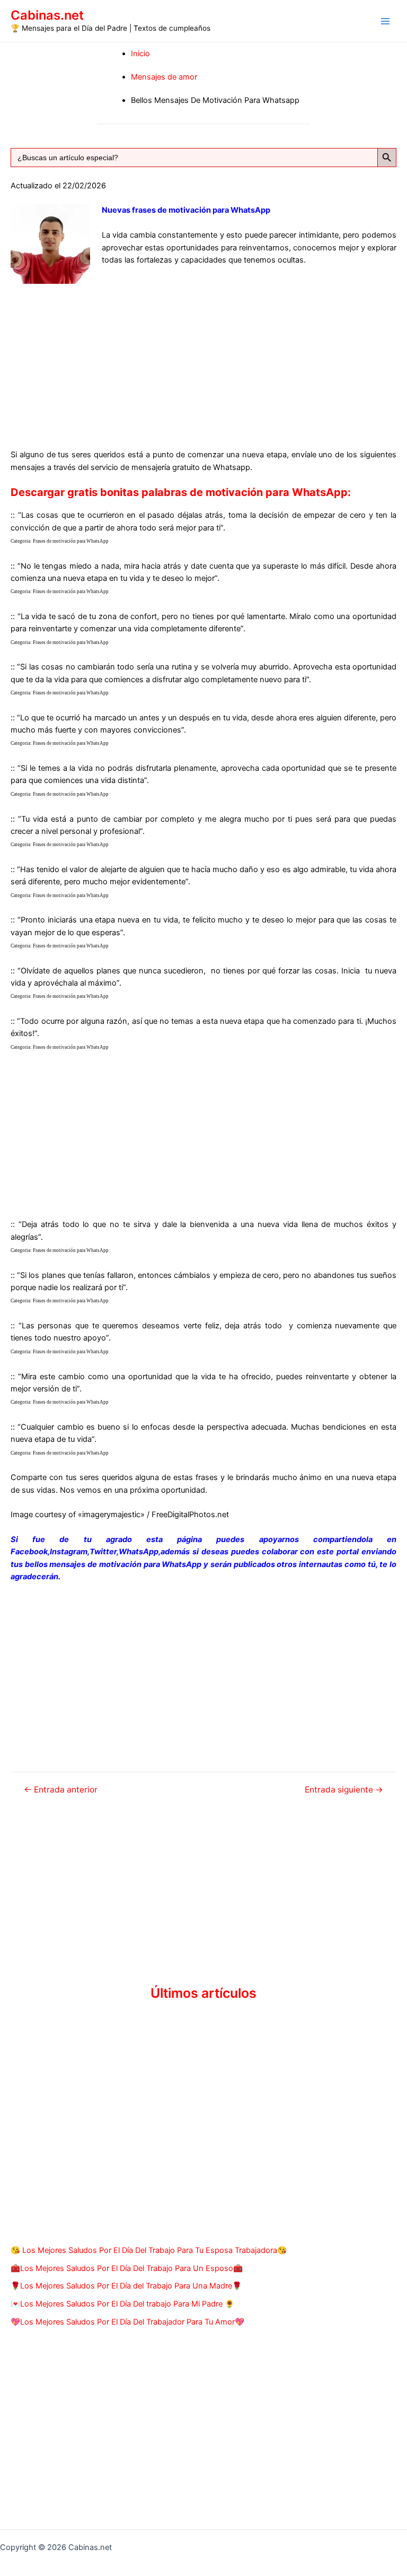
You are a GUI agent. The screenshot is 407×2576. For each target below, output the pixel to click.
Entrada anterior (61, 1790)
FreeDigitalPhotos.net (190, 1515)
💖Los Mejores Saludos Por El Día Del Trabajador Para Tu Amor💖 (127, 2322)
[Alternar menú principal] (385, 21)
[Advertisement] (203, 358)
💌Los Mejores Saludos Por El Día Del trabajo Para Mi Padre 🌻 (122, 2304)
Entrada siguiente (344, 1790)
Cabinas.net (47, 15)
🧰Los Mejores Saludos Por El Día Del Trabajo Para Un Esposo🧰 (127, 2268)
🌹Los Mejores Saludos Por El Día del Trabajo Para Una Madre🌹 (126, 2286)
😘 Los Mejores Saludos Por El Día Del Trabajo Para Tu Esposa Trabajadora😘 (149, 2250)
